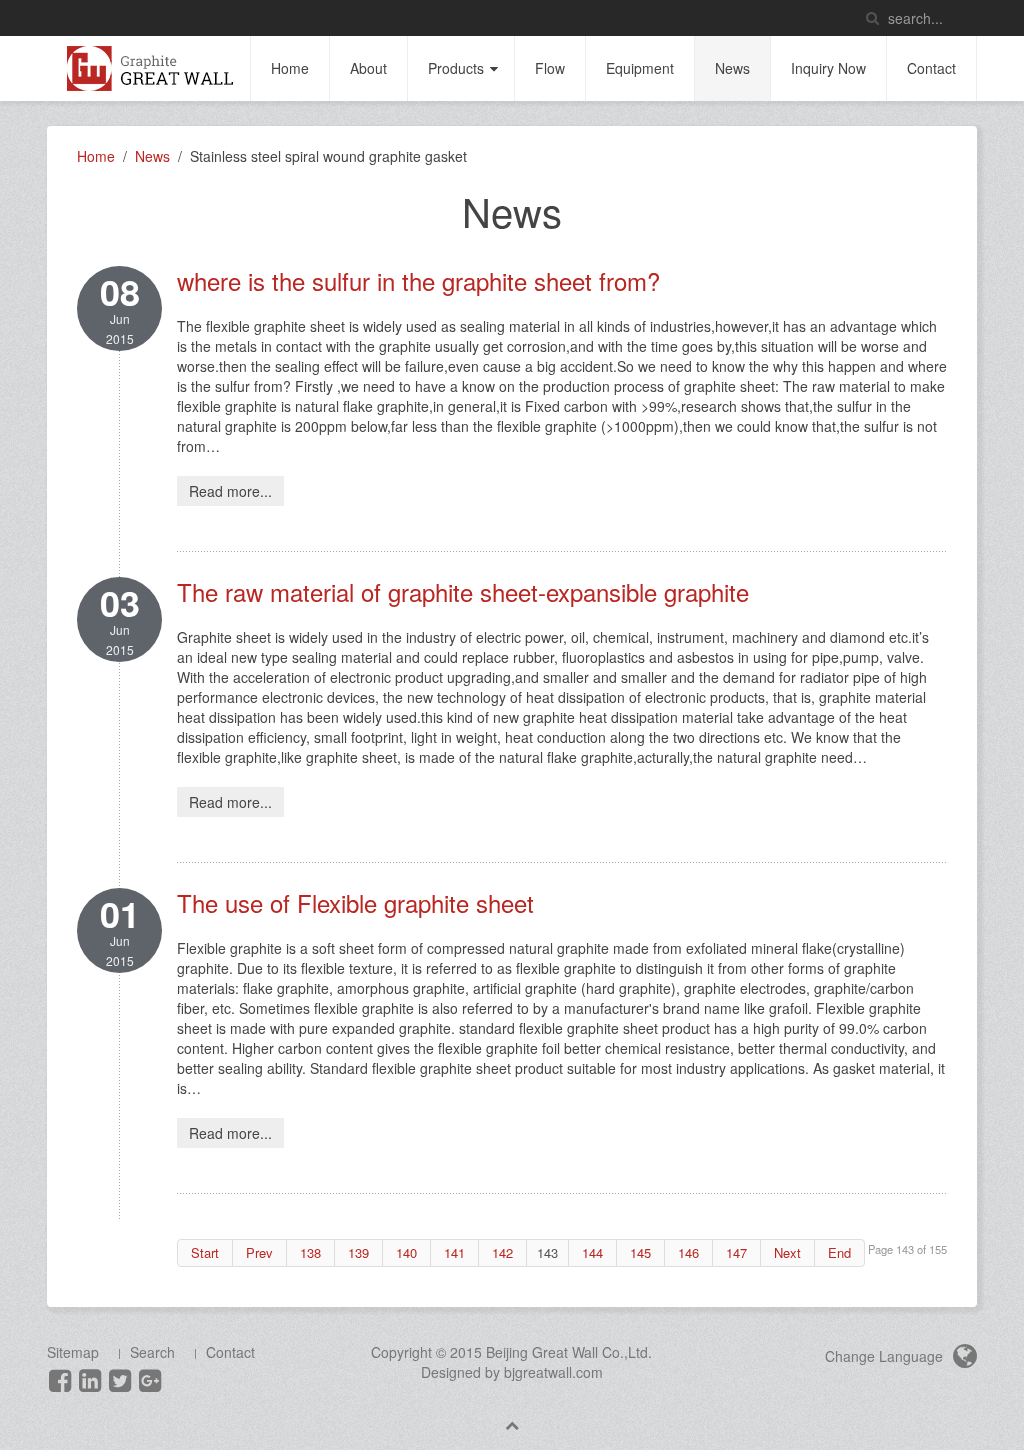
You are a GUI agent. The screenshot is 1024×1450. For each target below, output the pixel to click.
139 (358, 1252)
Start (205, 1252)
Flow (550, 68)
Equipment (640, 68)
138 (310, 1252)
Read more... (230, 491)
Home (290, 68)
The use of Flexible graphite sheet (355, 902)
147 (736, 1252)
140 (406, 1252)
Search (152, 1352)
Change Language (886, 1356)
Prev (259, 1252)
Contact (931, 68)
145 (640, 1252)
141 (454, 1252)
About (368, 68)
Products (456, 68)
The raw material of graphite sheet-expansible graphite (463, 591)
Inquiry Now (828, 68)
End (839, 1252)
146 (688, 1252)
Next (787, 1252)
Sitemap (73, 1352)
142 (502, 1252)
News (732, 68)
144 (592, 1252)
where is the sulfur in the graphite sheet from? (418, 280)
